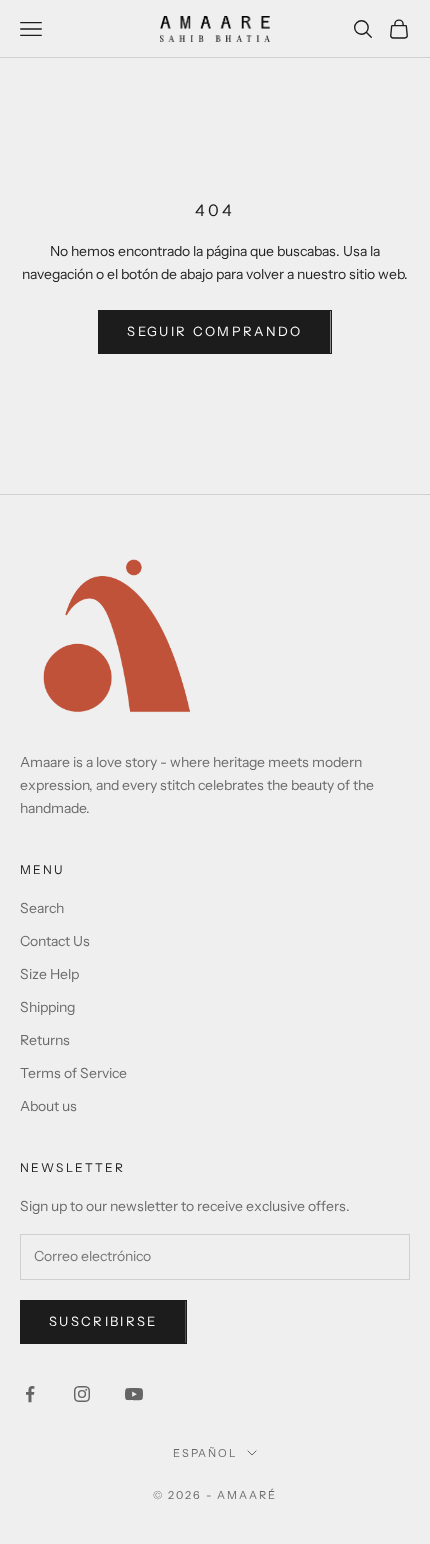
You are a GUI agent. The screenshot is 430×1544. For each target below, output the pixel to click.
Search (42, 908)
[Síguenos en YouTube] (134, 1394)
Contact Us (55, 941)
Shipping (47, 1007)
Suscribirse (103, 1321)
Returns (45, 1040)
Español (205, 1453)
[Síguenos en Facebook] (30, 1394)
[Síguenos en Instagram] (82, 1394)
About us (48, 1106)
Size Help (49, 974)
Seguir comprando (214, 331)
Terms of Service (73, 1073)
